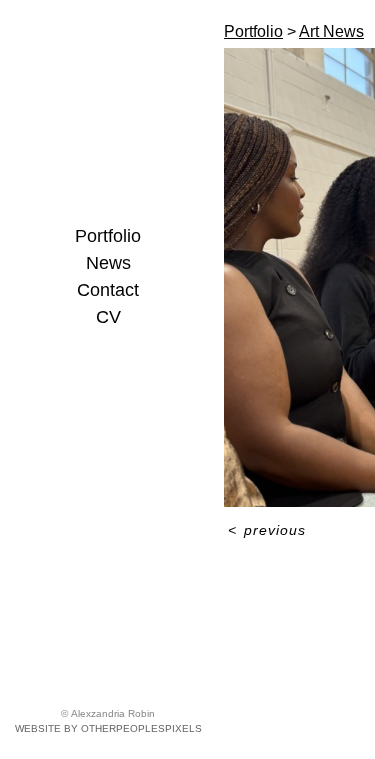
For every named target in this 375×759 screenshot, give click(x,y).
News (108, 263)
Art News (331, 31)
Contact (108, 290)
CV (108, 317)
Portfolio (108, 236)
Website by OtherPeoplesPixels (108, 728)
